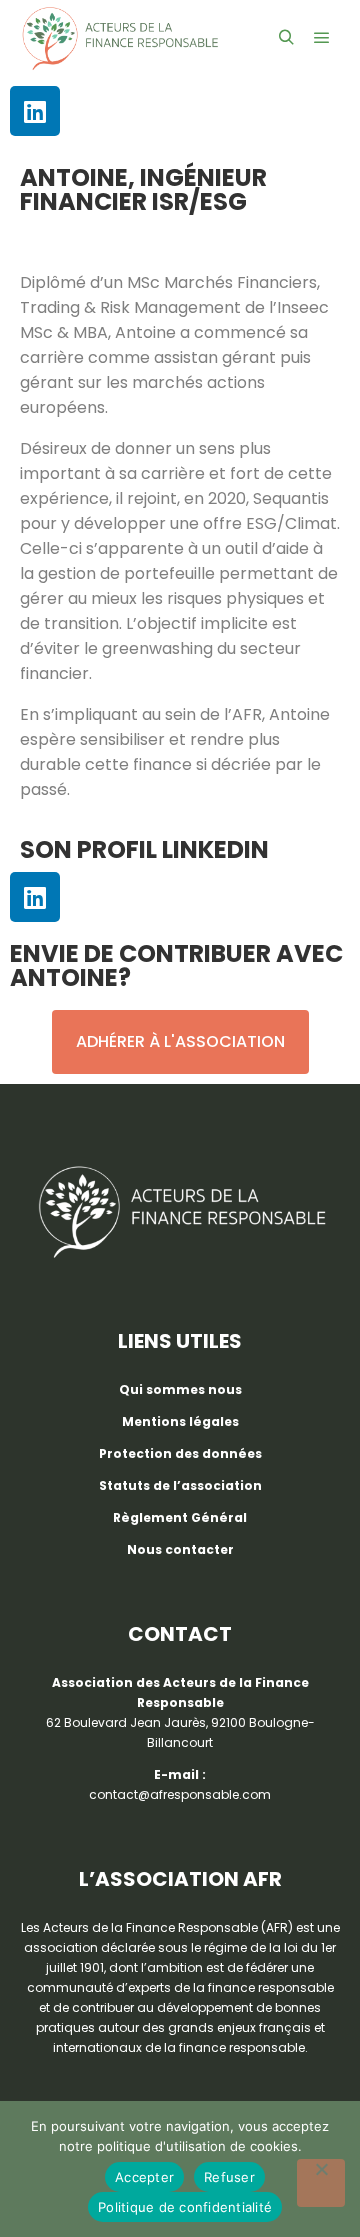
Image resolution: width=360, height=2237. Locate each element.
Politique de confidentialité (185, 2207)
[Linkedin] (35, 111)
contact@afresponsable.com (180, 1794)
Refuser (229, 2177)
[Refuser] (321, 2183)
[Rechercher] (286, 38)
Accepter (144, 2177)
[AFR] (120, 38)
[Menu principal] (322, 38)
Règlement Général (180, 1517)
